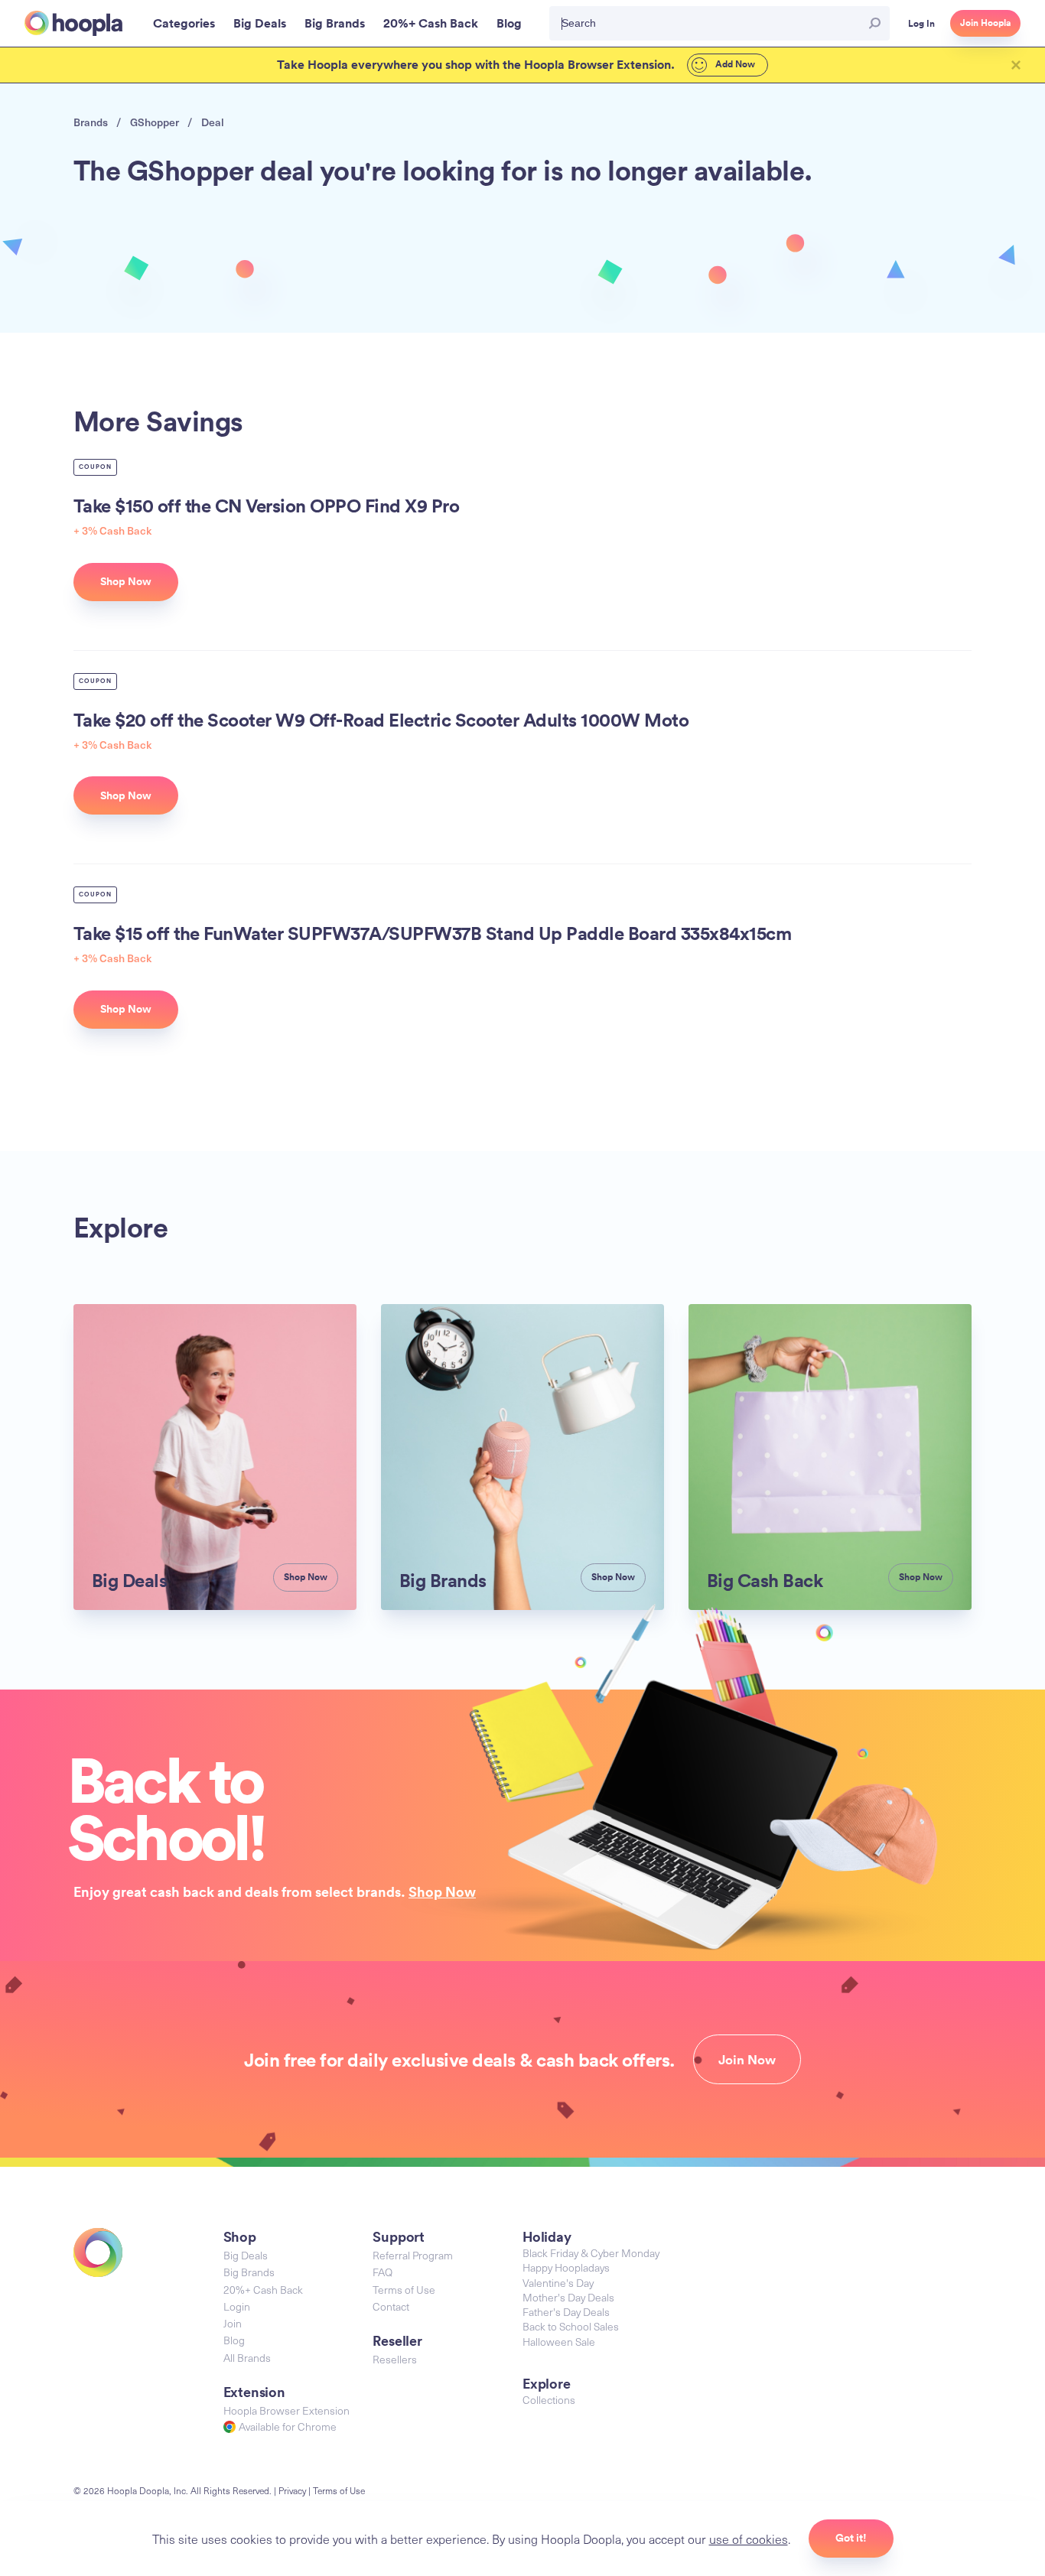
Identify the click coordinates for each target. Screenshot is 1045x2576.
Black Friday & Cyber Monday (591, 2253)
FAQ (383, 2272)
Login (237, 2306)
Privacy (292, 2490)
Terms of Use (404, 2290)
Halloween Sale (559, 2342)
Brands (91, 122)
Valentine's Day (558, 2283)
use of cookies (749, 2539)
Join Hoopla (985, 23)
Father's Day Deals (566, 2312)
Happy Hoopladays (566, 2267)
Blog (234, 2340)
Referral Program (413, 2255)
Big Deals (246, 2255)
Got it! (851, 2538)
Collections (549, 2400)
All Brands (247, 2358)
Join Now (747, 2060)
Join (233, 2323)
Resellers (395, 2359)
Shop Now (442, 1891)
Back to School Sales (571, 2326)
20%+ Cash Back (263, 2290)
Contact (391, 2306)
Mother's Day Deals (568, 2297)
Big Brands (249, 2272)
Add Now (734, 64)
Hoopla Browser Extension (286, 2410)
